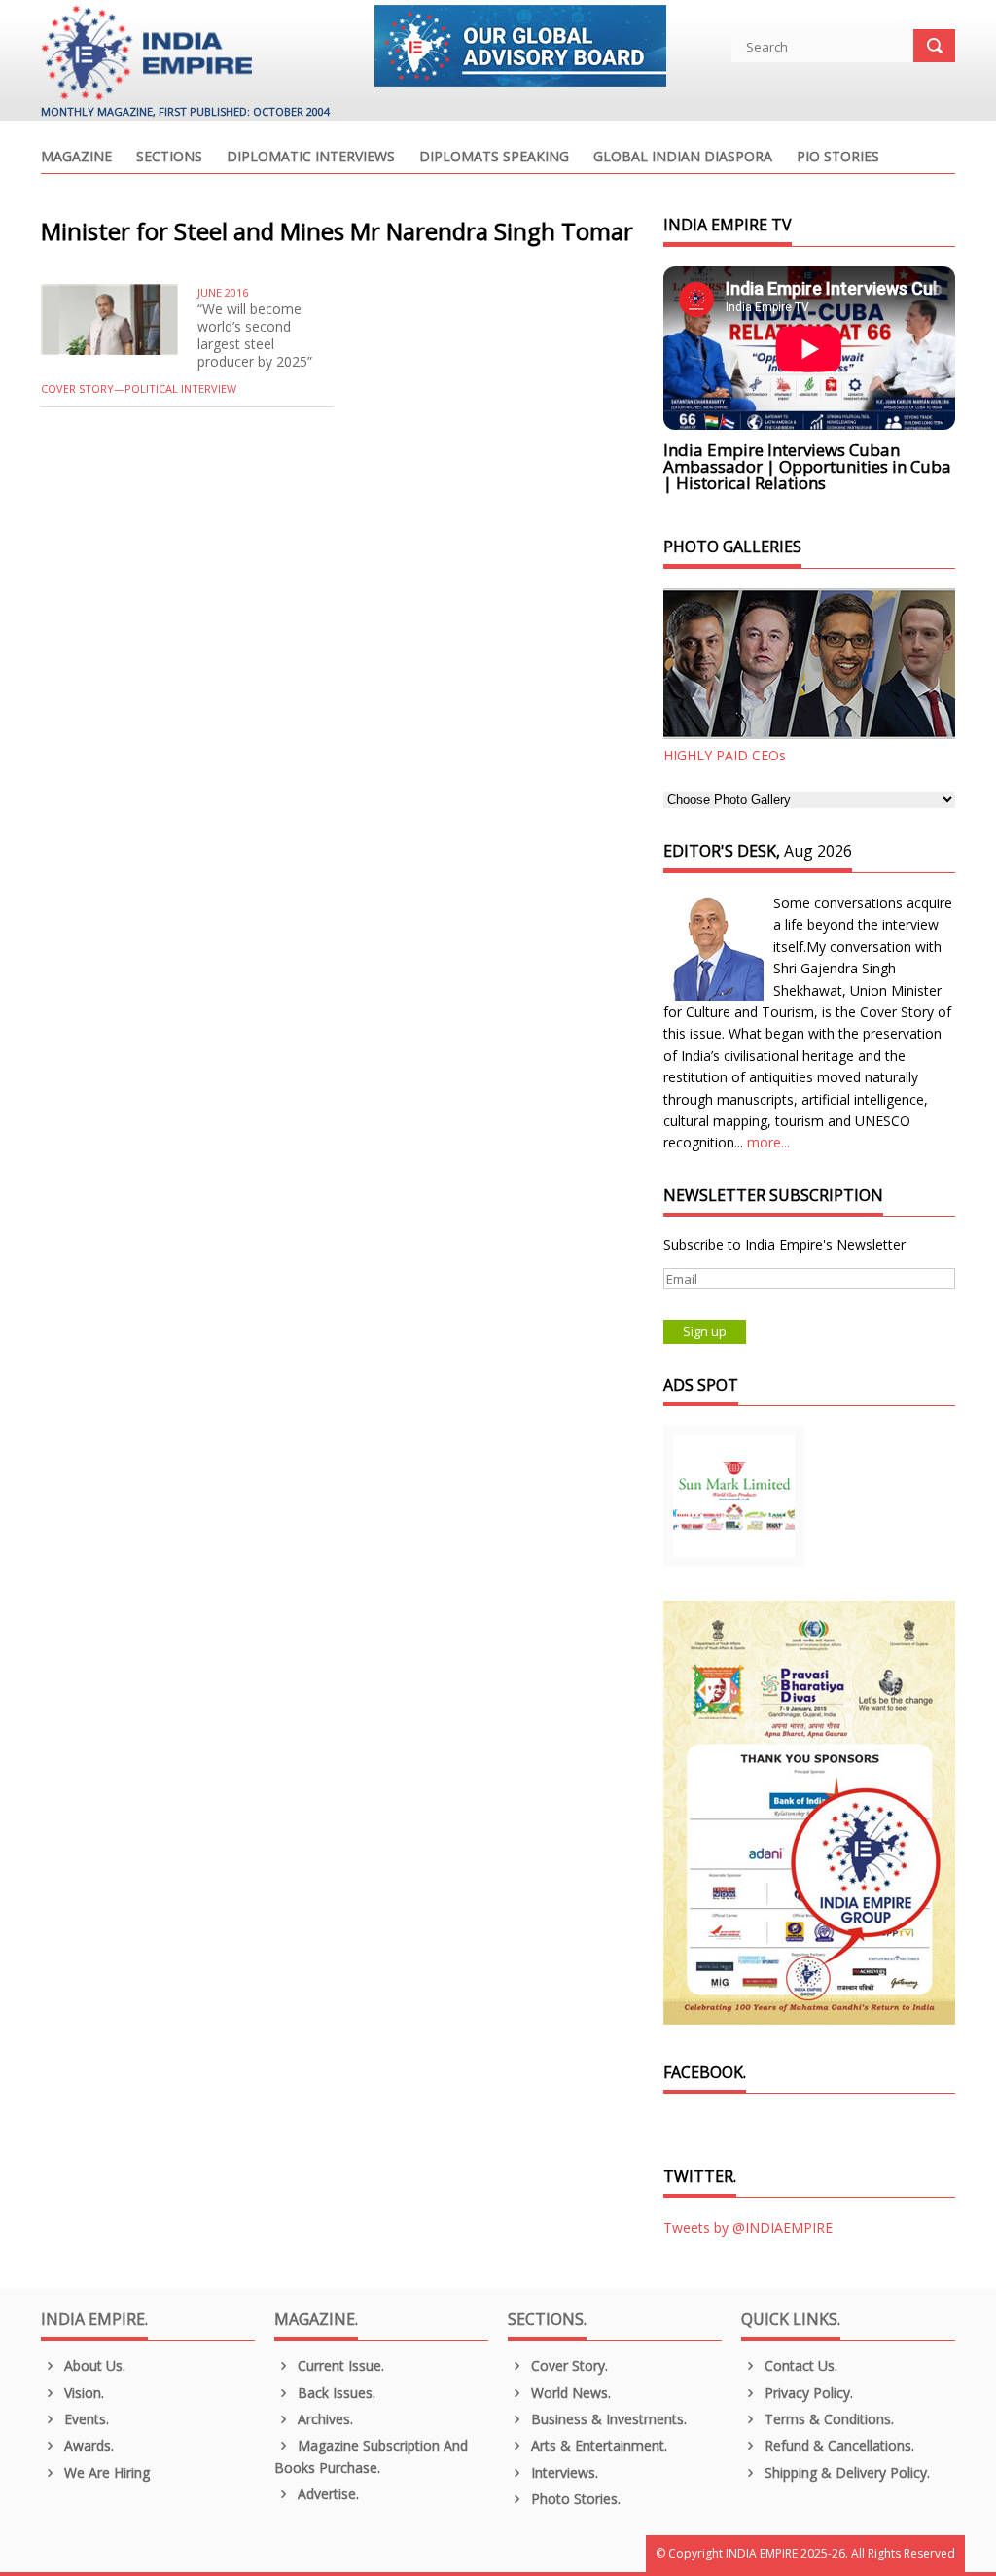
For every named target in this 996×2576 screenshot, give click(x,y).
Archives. (323, 2419)
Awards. (87, 2445)
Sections (169, 158)
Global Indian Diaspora (683, 158)
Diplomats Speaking (494, 158)
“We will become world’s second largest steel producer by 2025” (255, 335)
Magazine (76, 158)
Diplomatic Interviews (311, 158)
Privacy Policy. (807, 2393)
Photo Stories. (574, 2499)
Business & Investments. (607, 2419)
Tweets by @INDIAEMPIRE (748, 2227)
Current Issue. (339, 2365)
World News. (569, 2393)
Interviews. (563, 2472)
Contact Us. (799, 2365)
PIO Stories (838, 158)
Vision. (82, 2393)
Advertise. (326, 2494)
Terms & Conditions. (827, 2419)
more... (768, 1142)
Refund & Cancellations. (837, 2445)
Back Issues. (335, 2393)
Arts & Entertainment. (597, 2445)
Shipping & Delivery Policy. (845, 2472)
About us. (93, 2365)
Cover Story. (568, 2365)
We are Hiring (105, 2472)
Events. (85, 2419)
